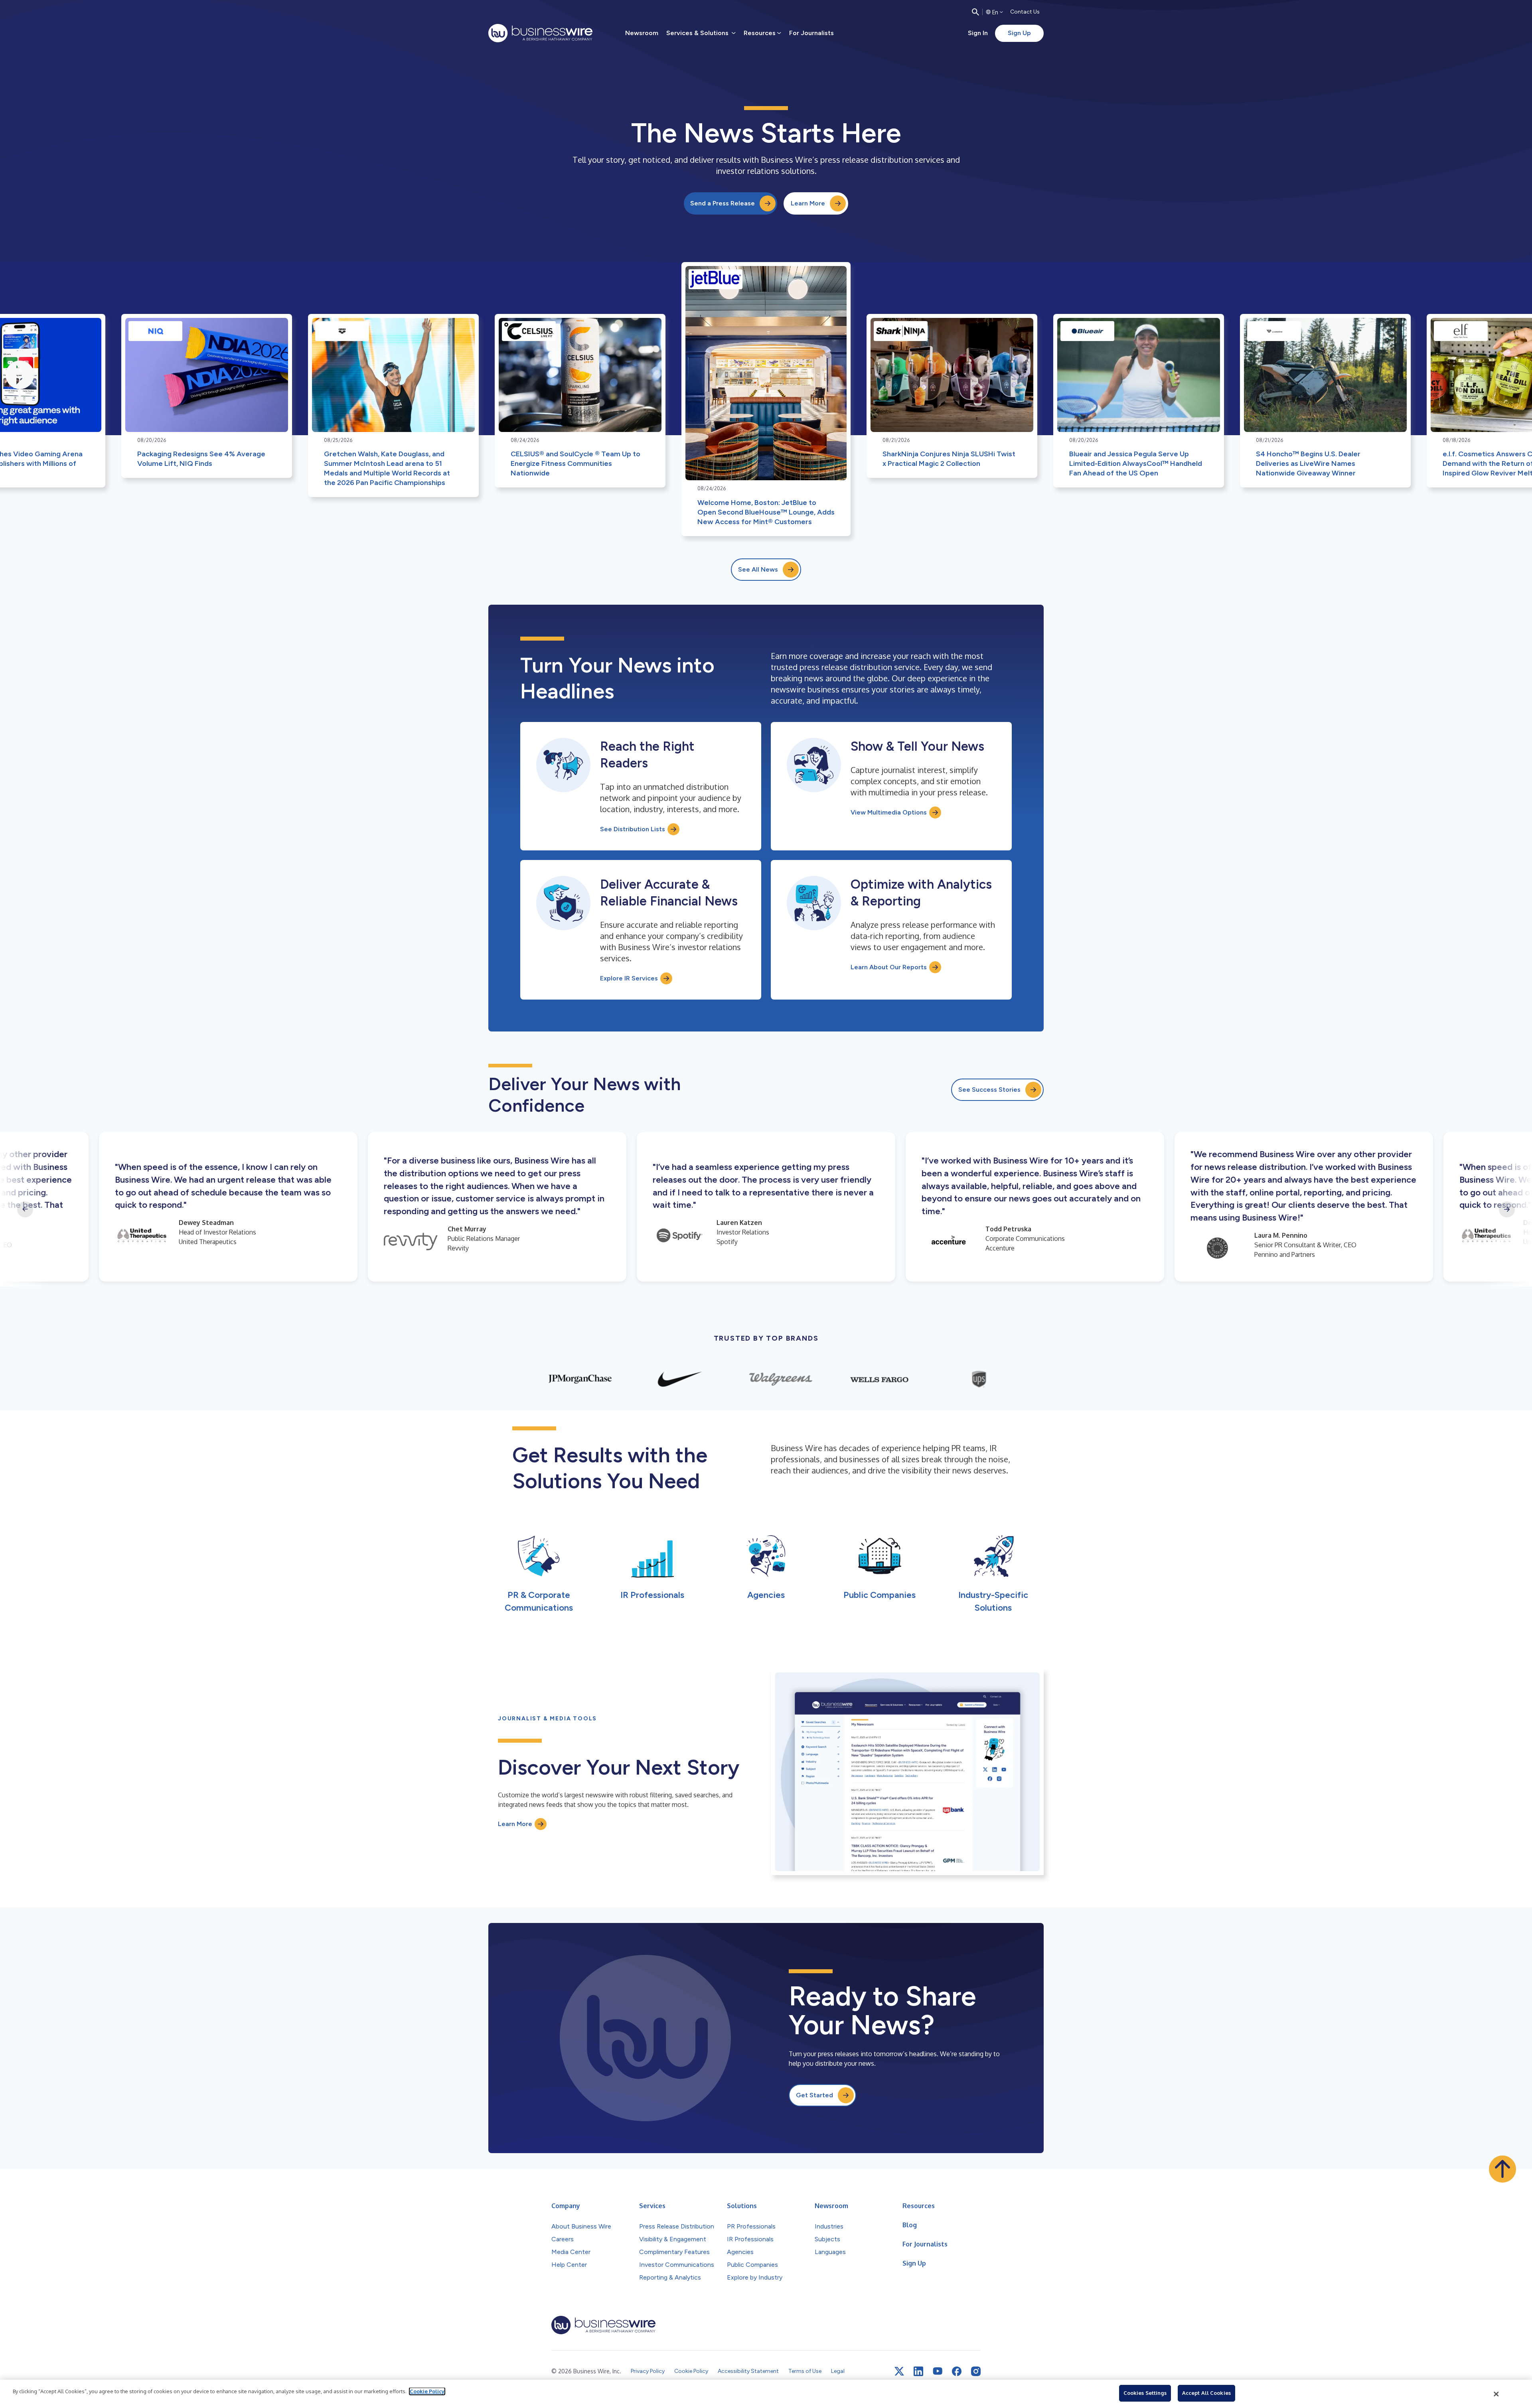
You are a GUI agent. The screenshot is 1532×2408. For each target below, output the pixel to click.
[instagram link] (976, 2371)
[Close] (1496, 2394)
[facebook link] (957, 2371)
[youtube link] (938, 2371)
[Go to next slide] (1507, 1209)
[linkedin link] (918, 2371)
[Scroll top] (1502, 2169)
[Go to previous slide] (25, 1209)
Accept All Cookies (1206, 2393)
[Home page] (540, 33)
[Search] (975, 12)
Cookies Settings (1145, 2393)
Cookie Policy (427, 2391)
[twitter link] (899, 2371)
